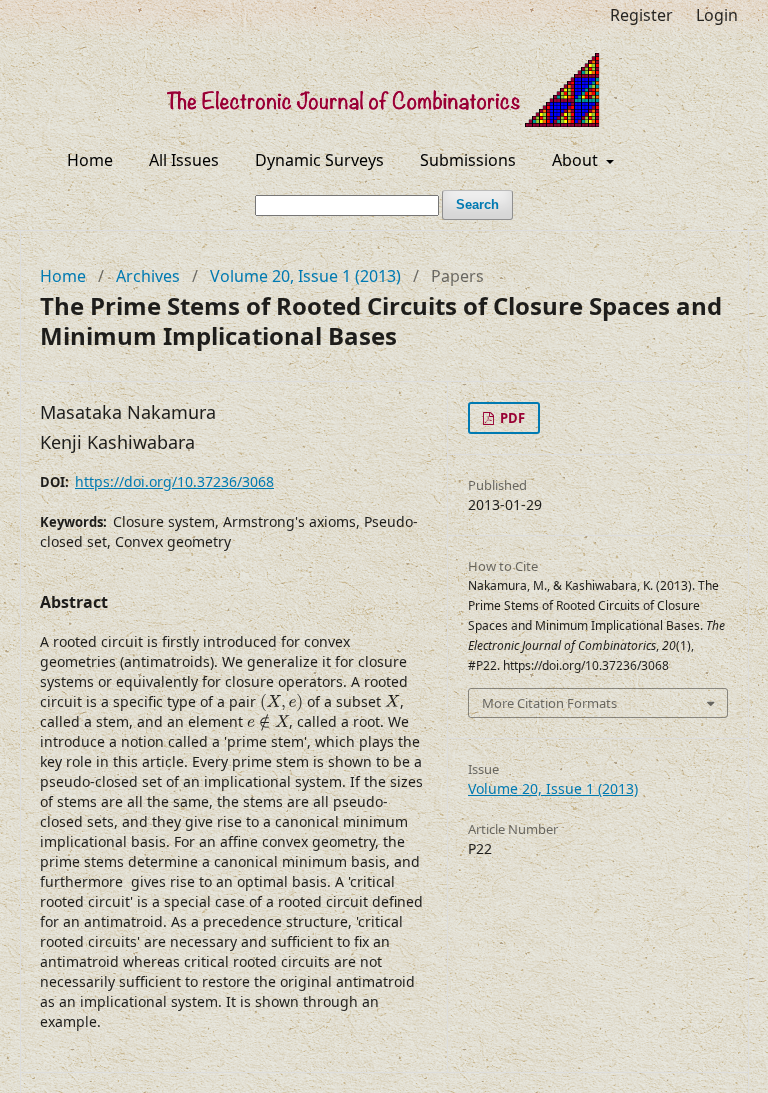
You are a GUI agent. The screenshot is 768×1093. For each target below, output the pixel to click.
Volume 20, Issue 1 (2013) (305, 276)
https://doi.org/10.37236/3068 (174, 481)
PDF (511, 418)
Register (641, 15)
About (577, 160)
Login (717, 15)
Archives (148, 276)
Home (90, 160)
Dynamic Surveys (319, 160)
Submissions (468, 160)
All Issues (184, 160)
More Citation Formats (549, 703)
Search (477, 204)
